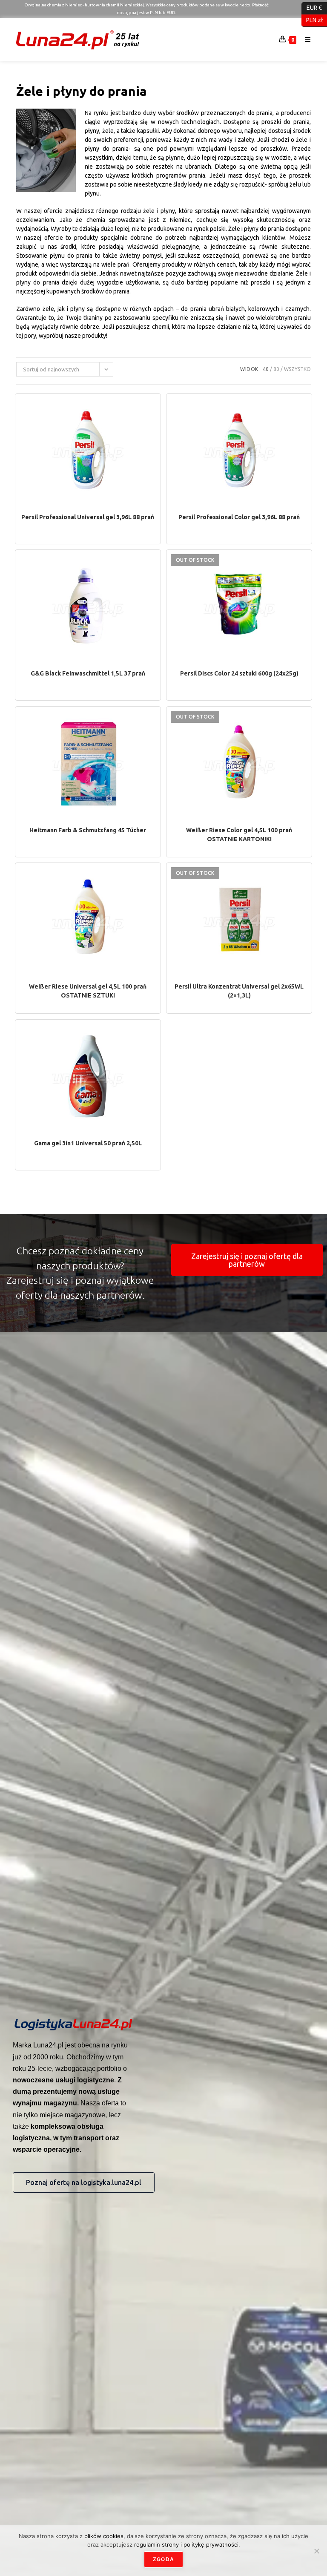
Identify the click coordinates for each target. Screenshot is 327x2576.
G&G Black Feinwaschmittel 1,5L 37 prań (88, 673)
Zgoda (163, 2559)
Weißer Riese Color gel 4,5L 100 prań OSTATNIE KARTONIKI (239, 835)
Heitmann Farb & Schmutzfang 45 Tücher (88, 830)
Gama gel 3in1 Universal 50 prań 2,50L (88, 1143)
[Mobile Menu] (305, 39)
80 (276, 369)
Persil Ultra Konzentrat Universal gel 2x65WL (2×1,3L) (239, 991)
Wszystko (297, 369)
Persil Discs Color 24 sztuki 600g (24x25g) (239, 673)
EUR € (312, 8)
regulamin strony (157, 2544)
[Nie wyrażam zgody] (316, 2551)
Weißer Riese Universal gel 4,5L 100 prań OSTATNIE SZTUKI (88, 991)
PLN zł (312, 20)
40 (266, 369)
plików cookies (104, 2536)
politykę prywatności (211, 2544)
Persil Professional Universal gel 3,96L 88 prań (88, 517)
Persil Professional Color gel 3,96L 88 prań (239, 517)
